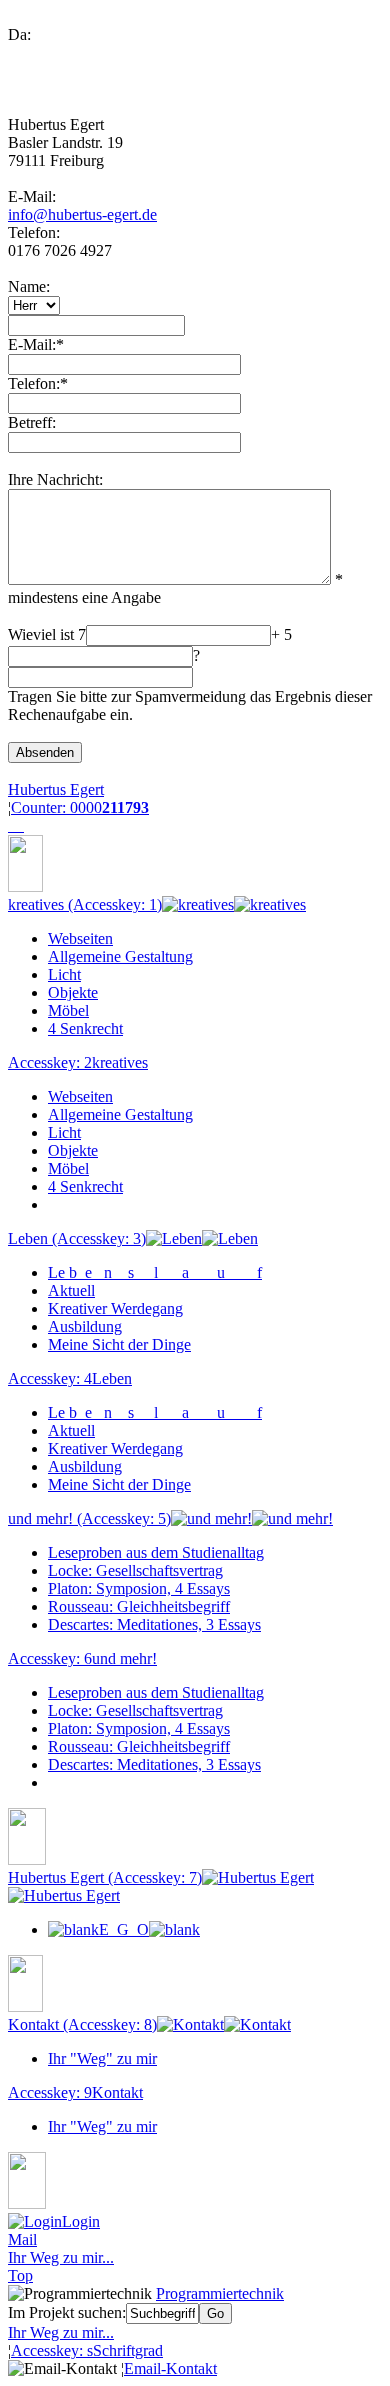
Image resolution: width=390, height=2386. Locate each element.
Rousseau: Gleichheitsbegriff (139, 1606)
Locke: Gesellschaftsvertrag (135, 1570)
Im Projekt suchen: (67, 2312)
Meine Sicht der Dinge (119, 1344)
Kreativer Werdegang (115, 1308)
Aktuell (71, 1290)
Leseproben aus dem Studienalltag (156, 1552)
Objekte (73, 992)
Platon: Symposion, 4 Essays (139, 1588)
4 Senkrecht (85, 1028)
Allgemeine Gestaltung (120, 956)
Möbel (68, 1010)
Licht (64, 974)
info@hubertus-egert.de (82, 214)
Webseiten (80, 938)
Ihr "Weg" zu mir (102, 2058)
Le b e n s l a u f (155, 1272)
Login (81, 2221)
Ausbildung (85, 1326)
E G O (124, 1929)
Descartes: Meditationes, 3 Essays (154, 1624)
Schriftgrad (87, 2350)
